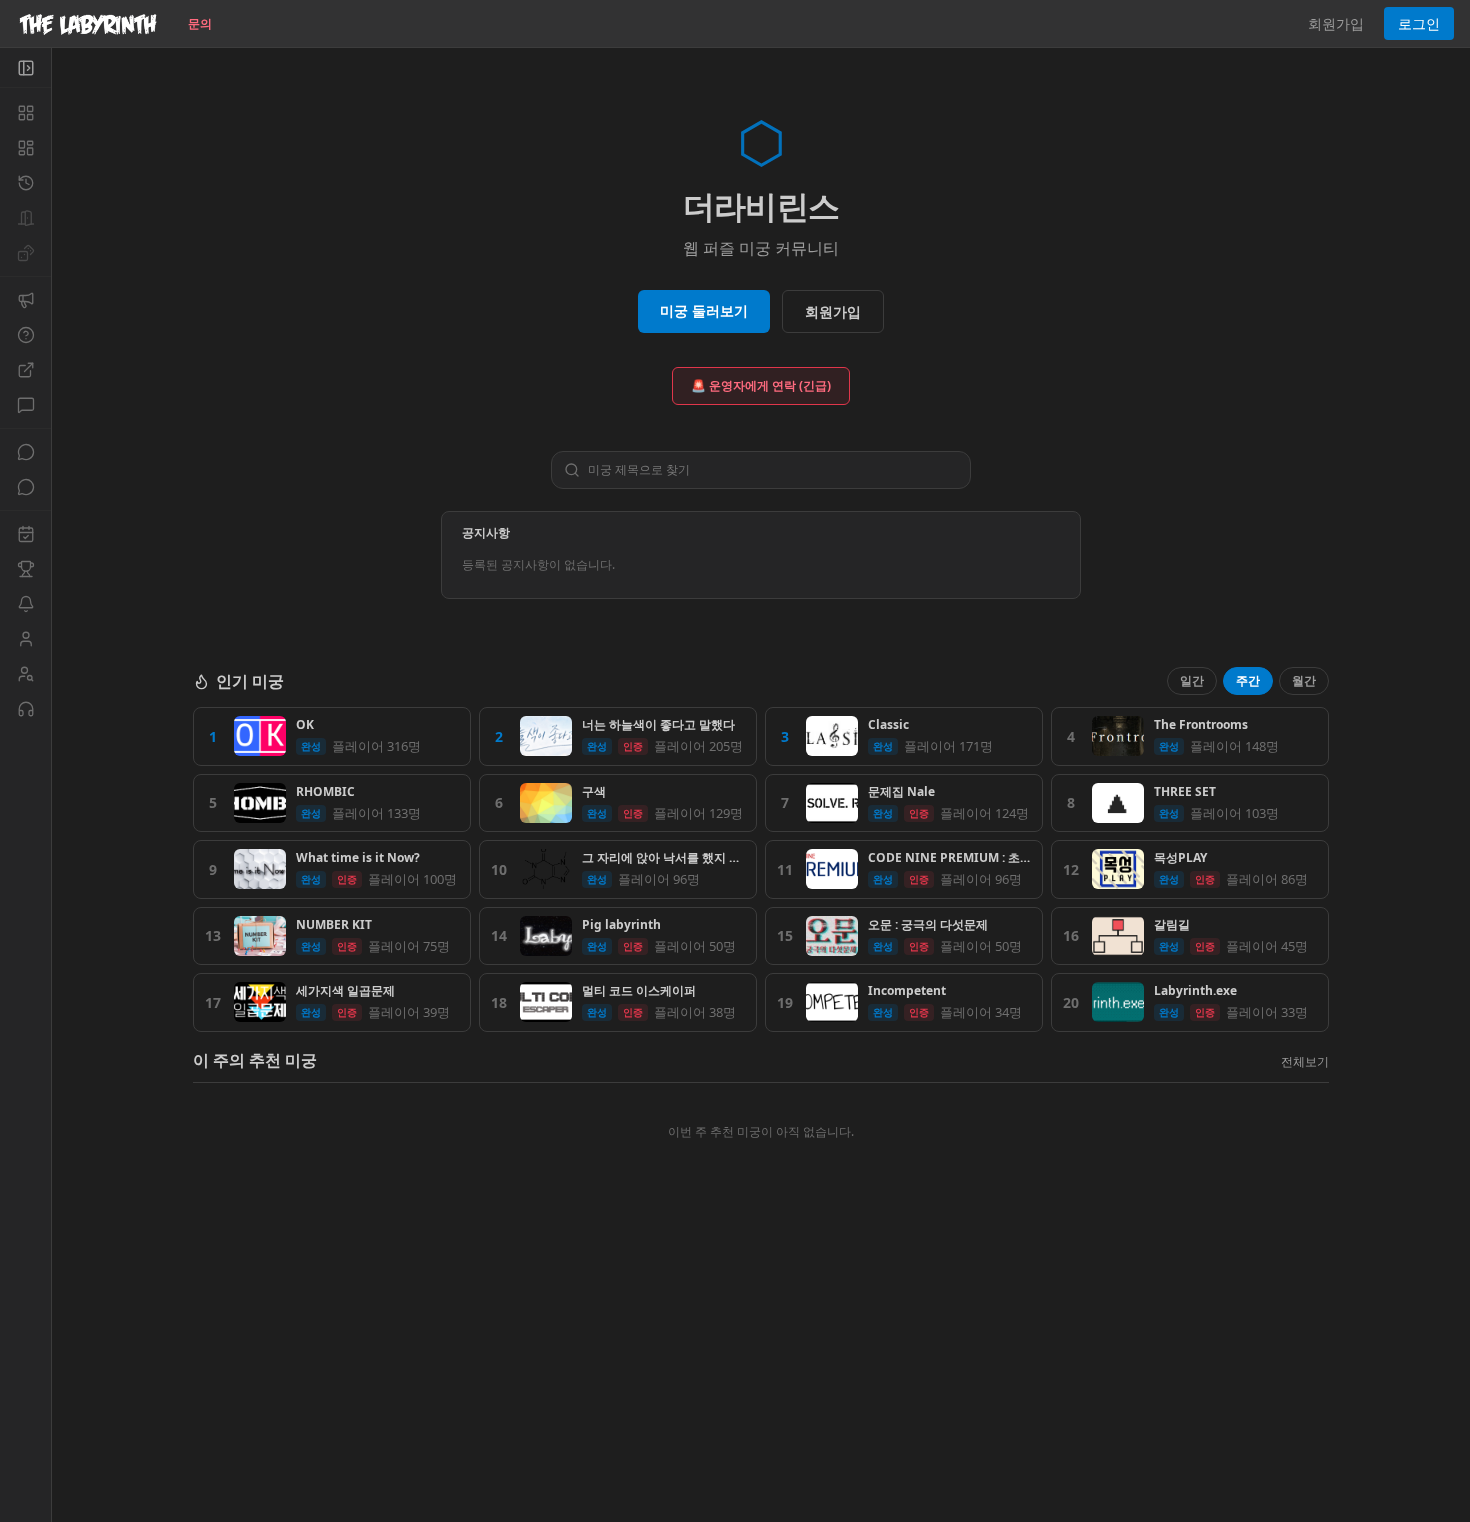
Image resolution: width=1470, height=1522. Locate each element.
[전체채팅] (25, 452)
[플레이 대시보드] (25, 148)
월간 (1304, 680)
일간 (1192, 680)
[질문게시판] (25, 335)
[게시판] (25, 405)
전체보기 (1305, 1061)
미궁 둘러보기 (704, 310)
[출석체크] (25, 534)
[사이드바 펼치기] (25, 68)
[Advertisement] (761, 1377)
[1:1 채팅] (25, 487)
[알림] (25, 604)
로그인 (1419, 23)
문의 (200, 23)
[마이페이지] (25, 639)
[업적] (25, 569)
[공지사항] (25, 300)
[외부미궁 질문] (25, 370)
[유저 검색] (25, 674)
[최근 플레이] (25, 183)
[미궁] (25, 113)
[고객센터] (25, 709)
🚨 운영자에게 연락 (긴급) (761, 385)
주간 (1248, 680)
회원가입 (1336, 23)
